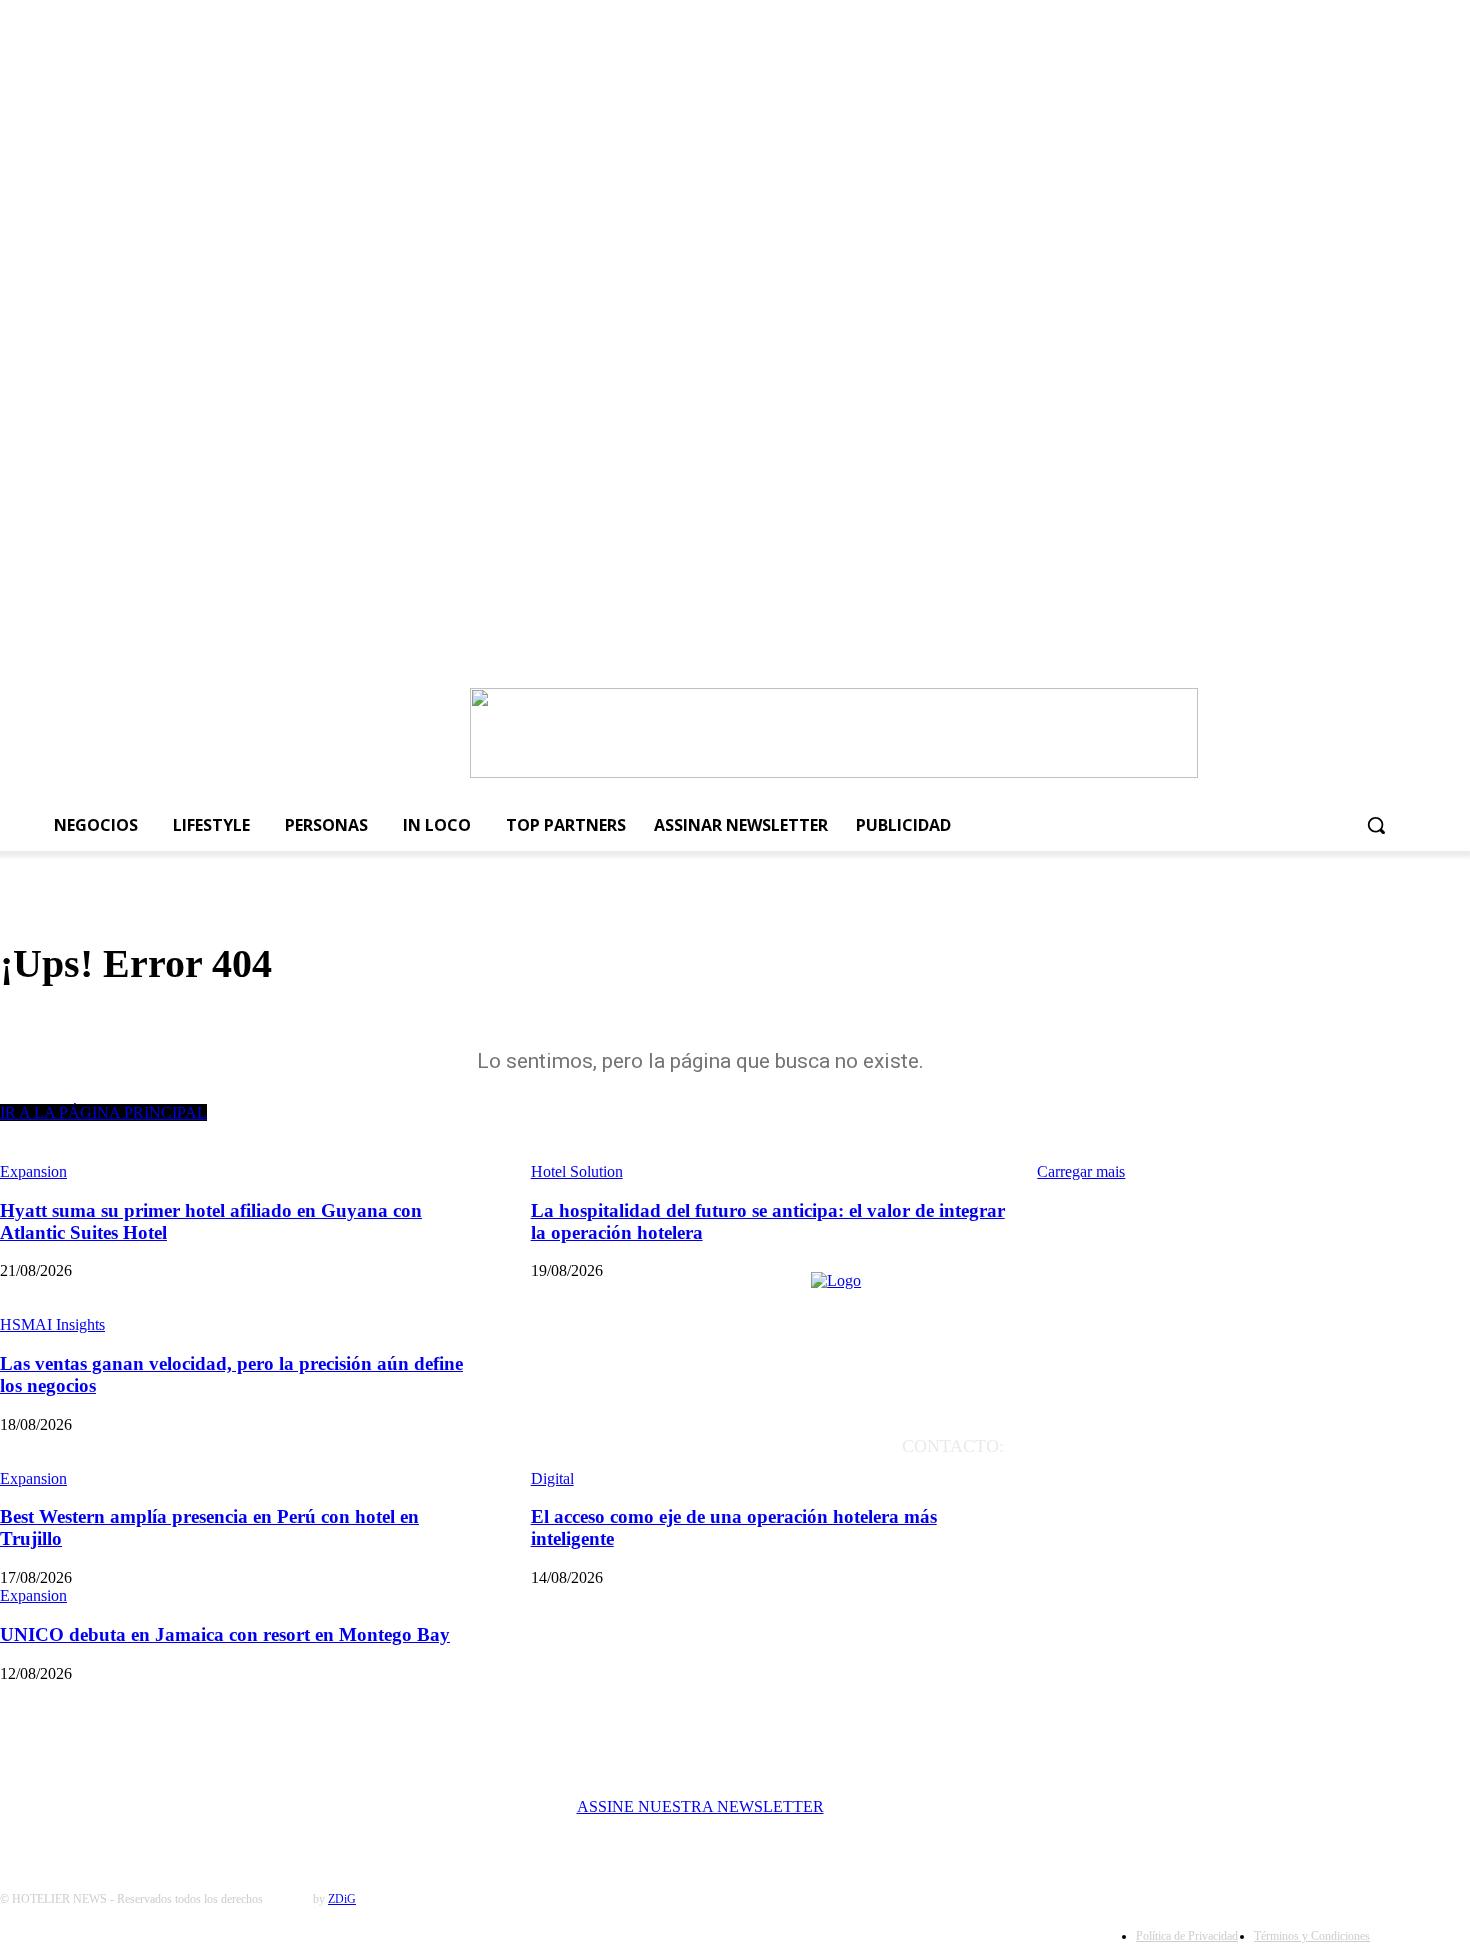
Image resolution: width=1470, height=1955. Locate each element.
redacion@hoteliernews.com (1218, 1475)
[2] (834, 772)
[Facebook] (1213, 649)
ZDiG (342, 1899)
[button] (1376, 825)
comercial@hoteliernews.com (1219, 1503)
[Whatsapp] (1355, 649)
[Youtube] (1284, 649)
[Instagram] (1248, 649)
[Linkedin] (1319, 649)
